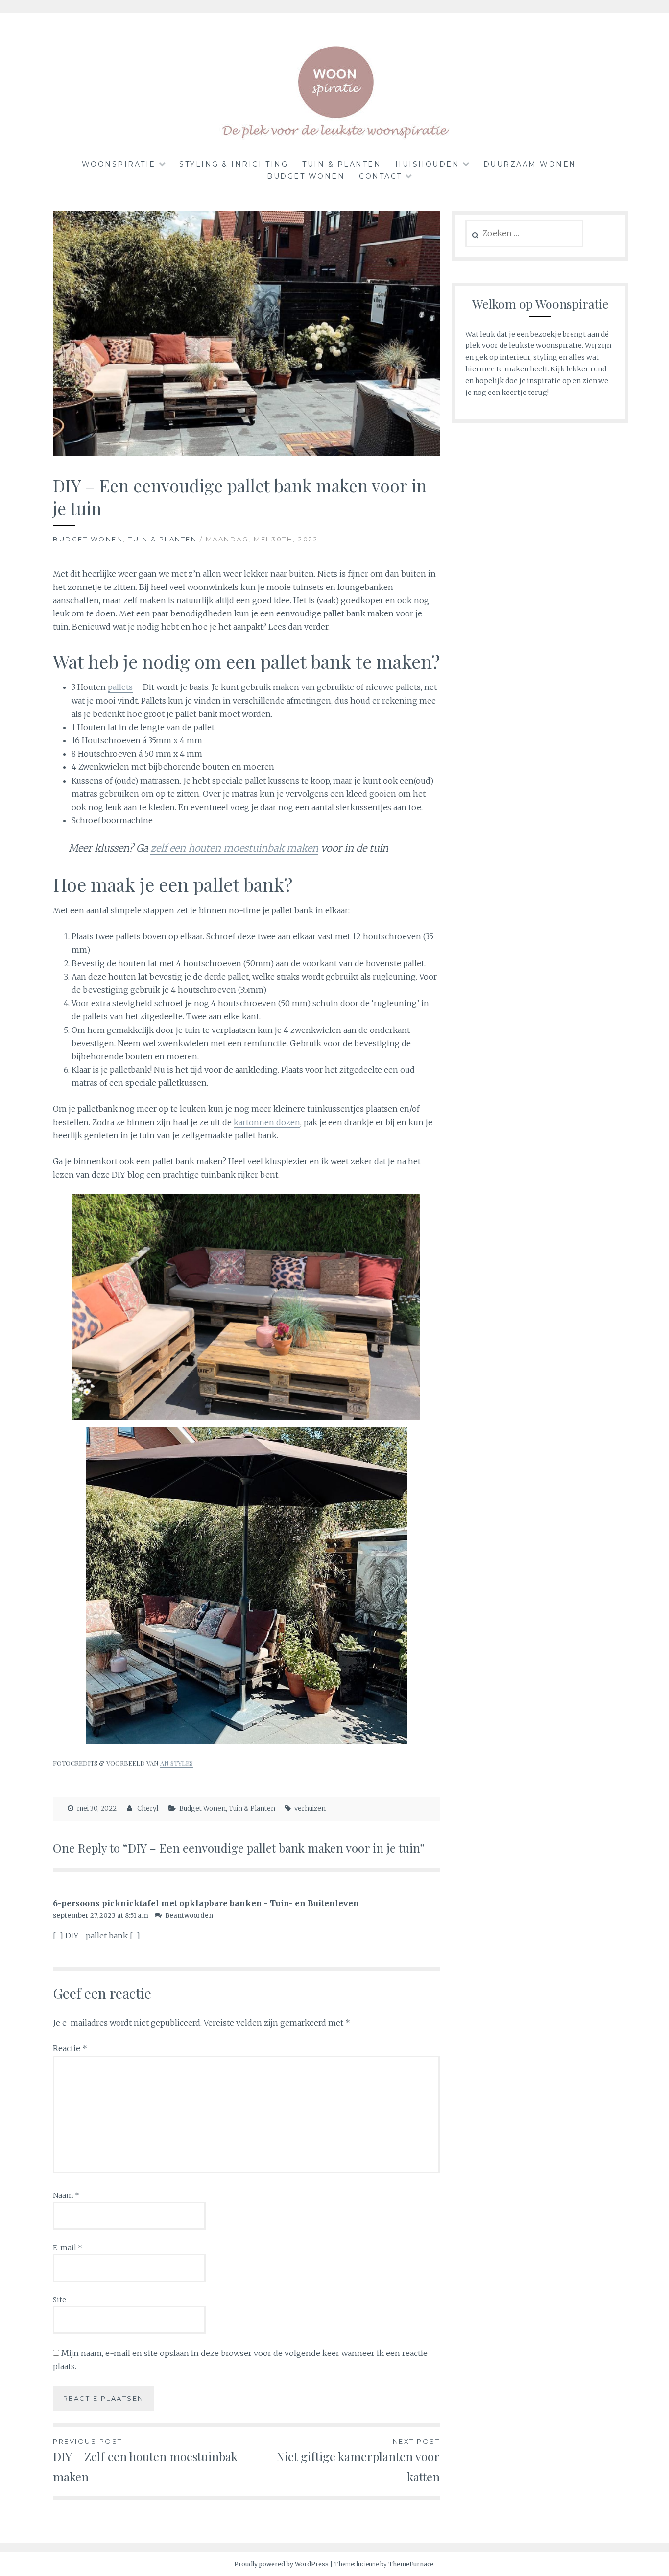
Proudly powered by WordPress (281, 2564)
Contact (381, 176)
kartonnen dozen (267, 1122)
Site (60, 2300)
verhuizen (310, 1808)
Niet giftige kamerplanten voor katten (358, 2461)
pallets (120, 687)
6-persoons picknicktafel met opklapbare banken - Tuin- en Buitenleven (206, 1903)
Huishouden (427, 164)
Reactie (70, 2048)
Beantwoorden (189, 1916)
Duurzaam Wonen (530, 164)
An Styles (177, 1763)
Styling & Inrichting (234, 164)
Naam (66, 2195)
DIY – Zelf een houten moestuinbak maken (145, 2461)
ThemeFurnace (411, 2564)
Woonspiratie (119, 164)
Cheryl (148, 1808)
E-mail (68, 2248)
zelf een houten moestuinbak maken (234, 848)
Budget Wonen (306, 176)
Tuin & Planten (342, 164)
